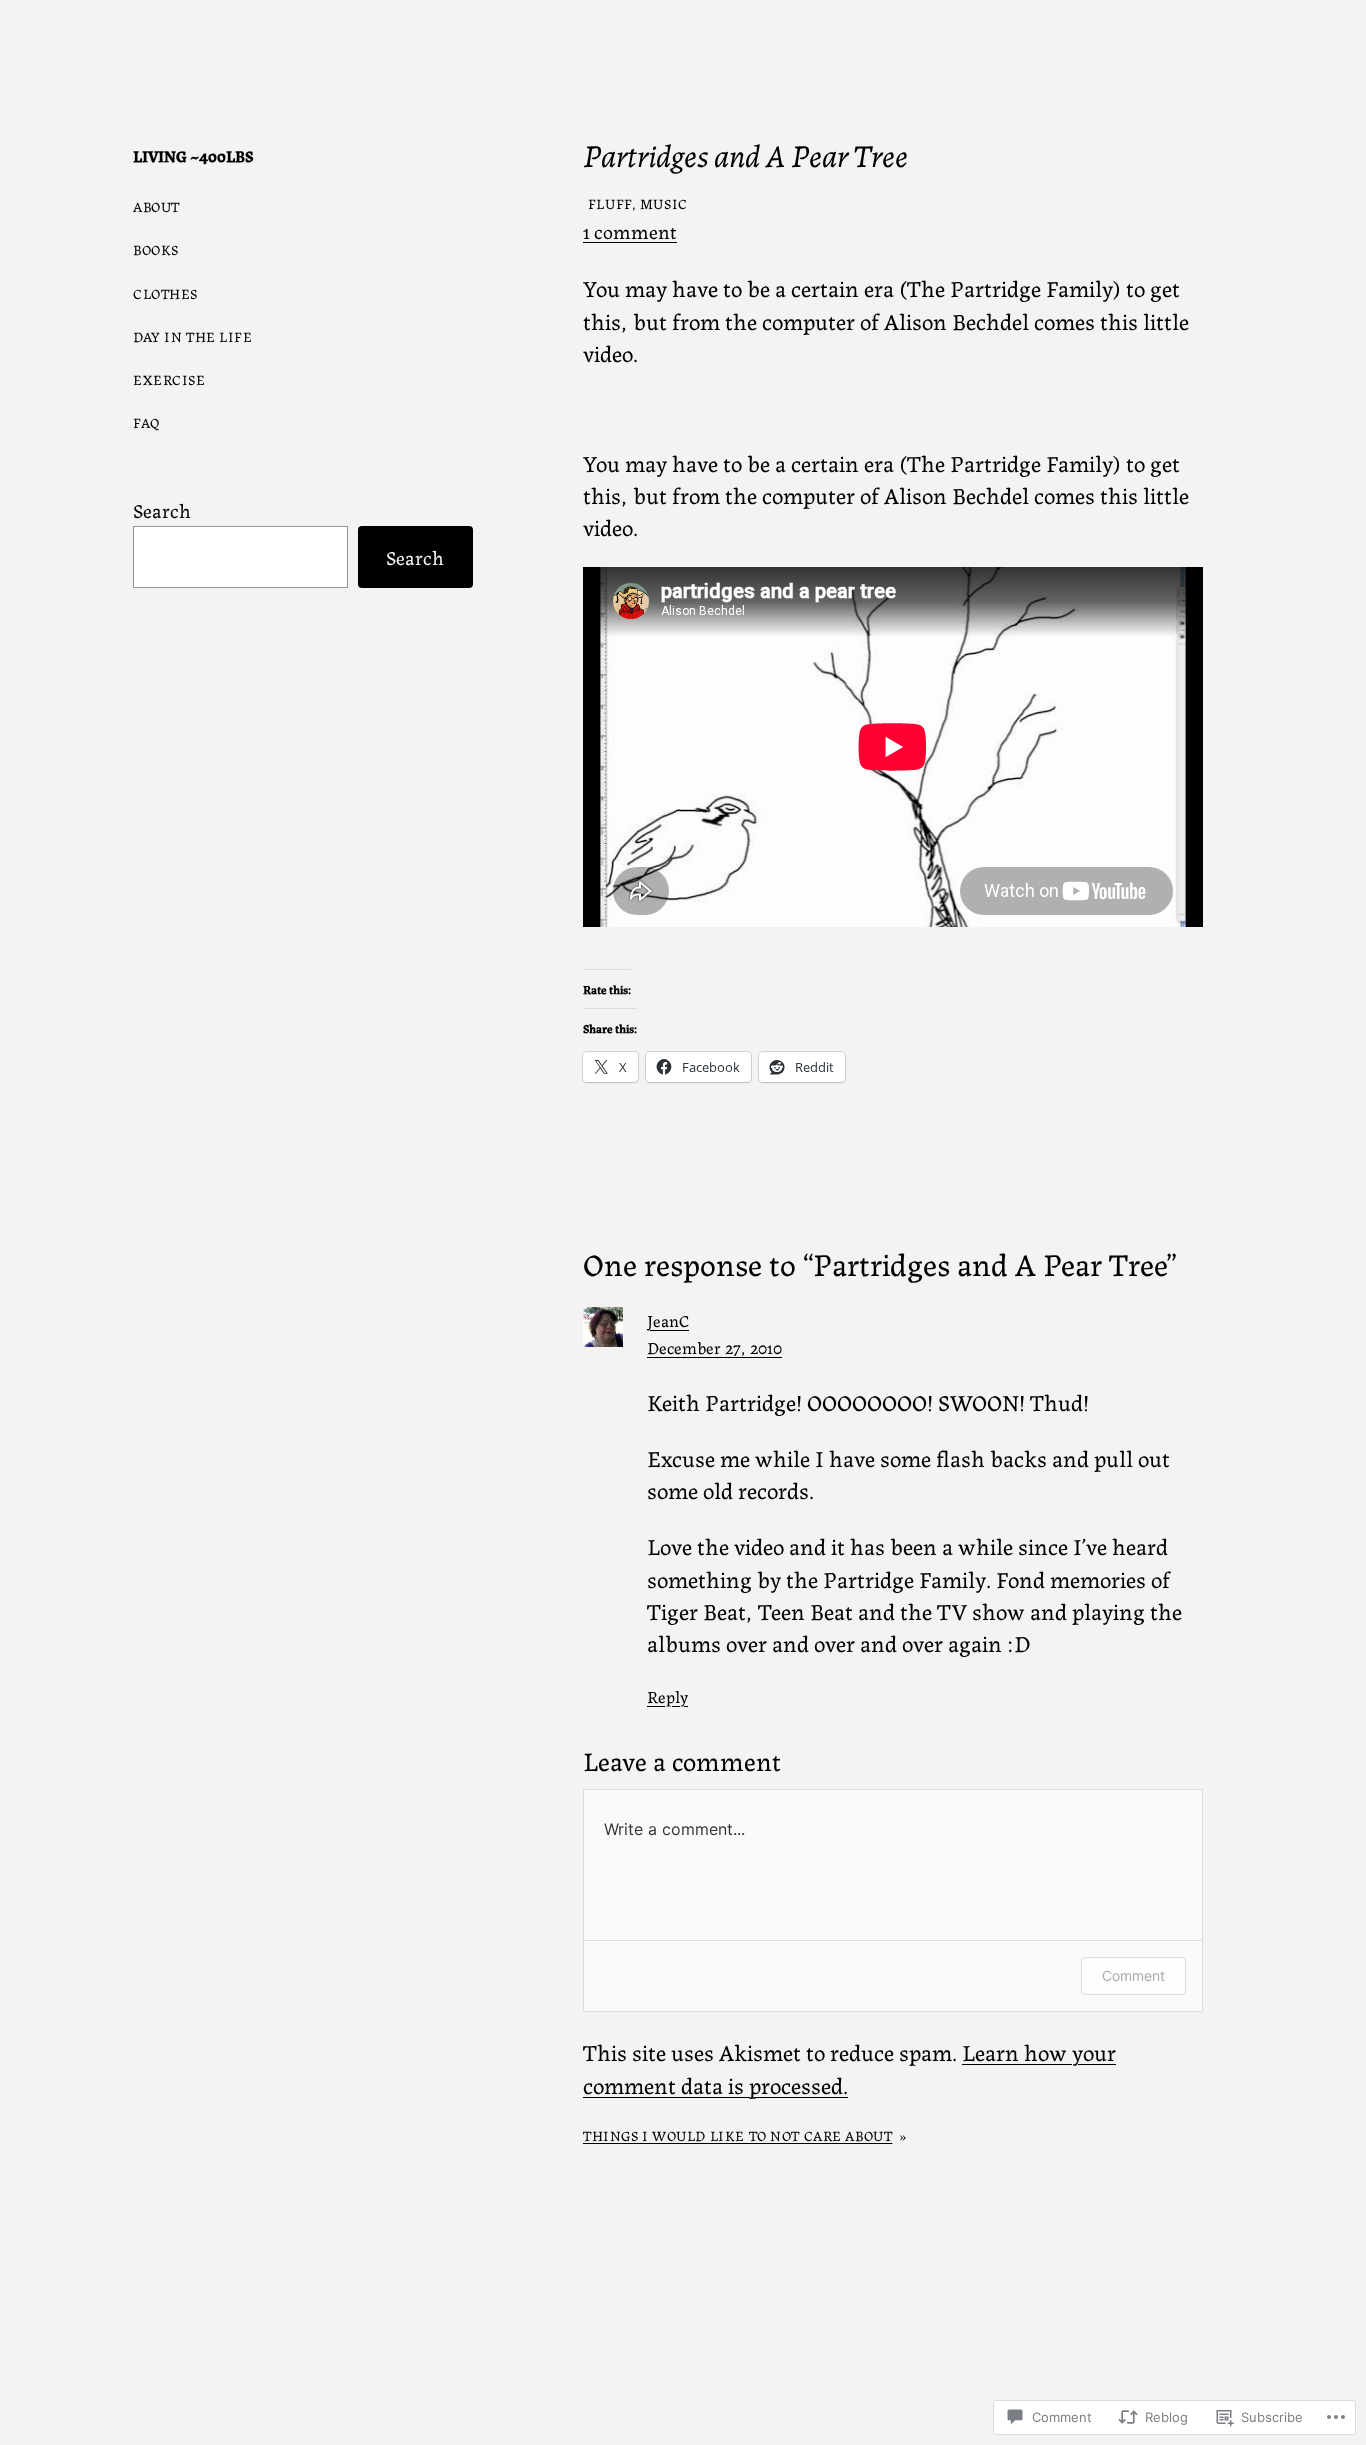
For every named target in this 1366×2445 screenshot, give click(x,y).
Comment (1133, 1975)
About (156, 206)
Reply (667, 1696)
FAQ (146, 422)
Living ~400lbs (193, 155)
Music (664, 203)
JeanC (668, 1320)
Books (156, 249)
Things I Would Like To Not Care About (737, 2135)
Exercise (169, 379)
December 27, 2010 (714, 1347)
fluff (610, 203)
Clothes (165, 293)
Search (162, 509)
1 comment (630, 230)
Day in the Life (193, 336)
